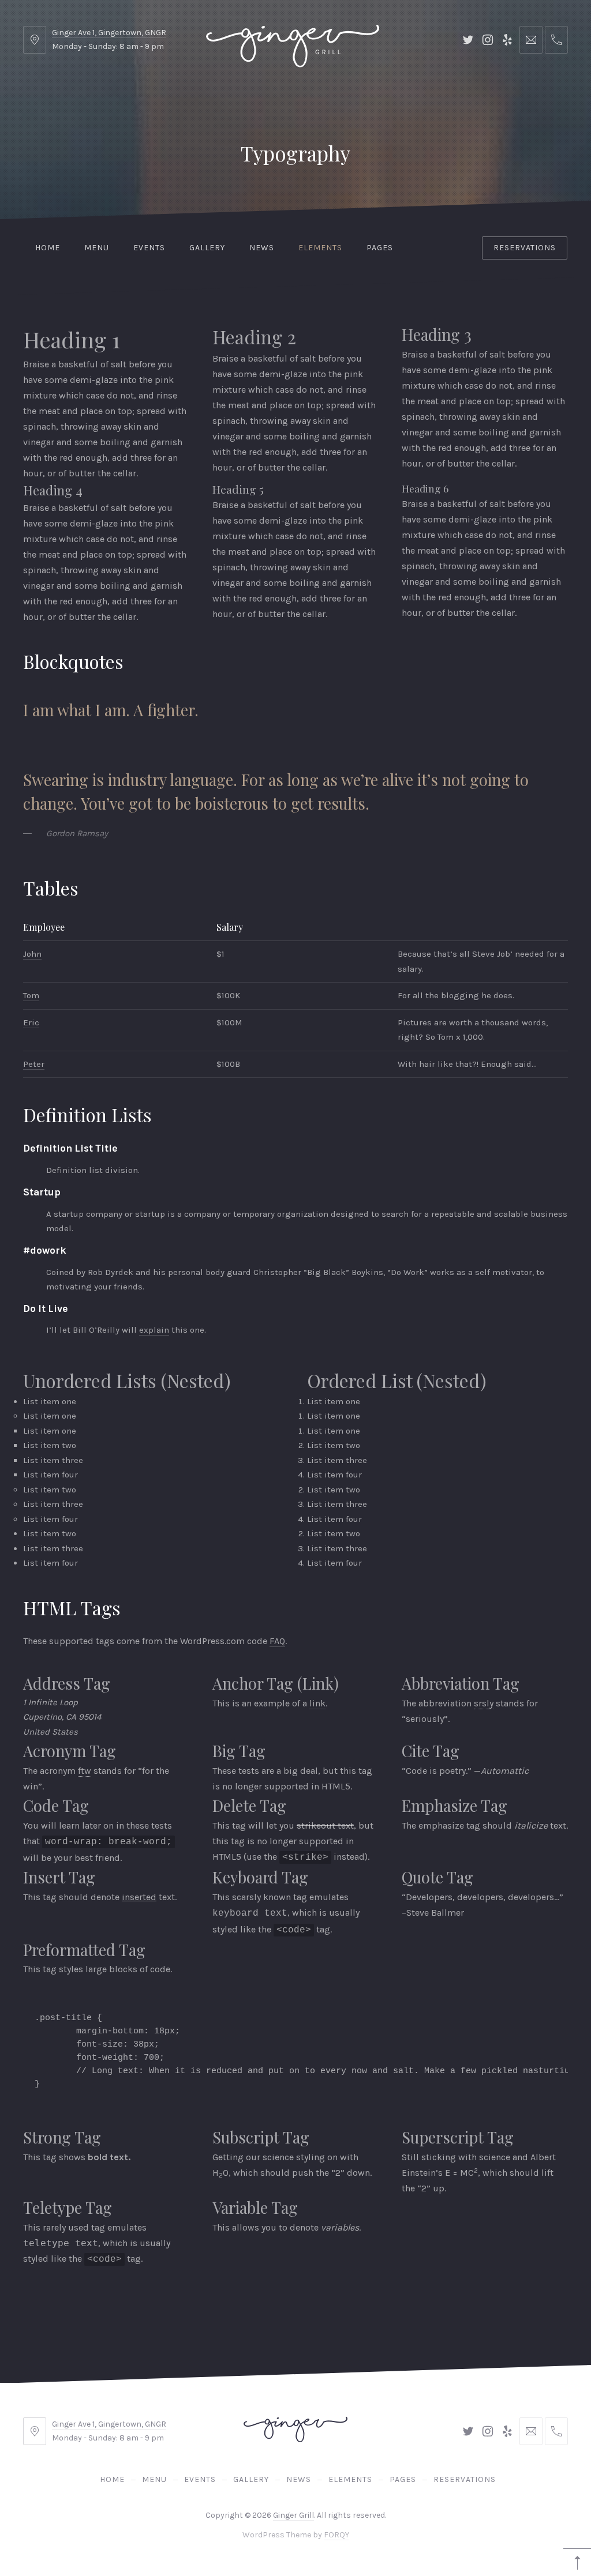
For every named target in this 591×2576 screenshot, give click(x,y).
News (262, 248)
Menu (97, 248)
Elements (320, 248)
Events (149, 248)
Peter (34, 1064)
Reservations (525, 248)
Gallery (207, 248)
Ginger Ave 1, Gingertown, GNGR (109, 33)
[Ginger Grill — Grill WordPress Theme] (293, 40)
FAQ (277, 1641)
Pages (380, 248)
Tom (31, 995)
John (32, 954)
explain (154, 1330)
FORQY (336, 2535)
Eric (31, 1022)
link (317, 1703)
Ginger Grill (293, 2515)
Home (48, 248)
